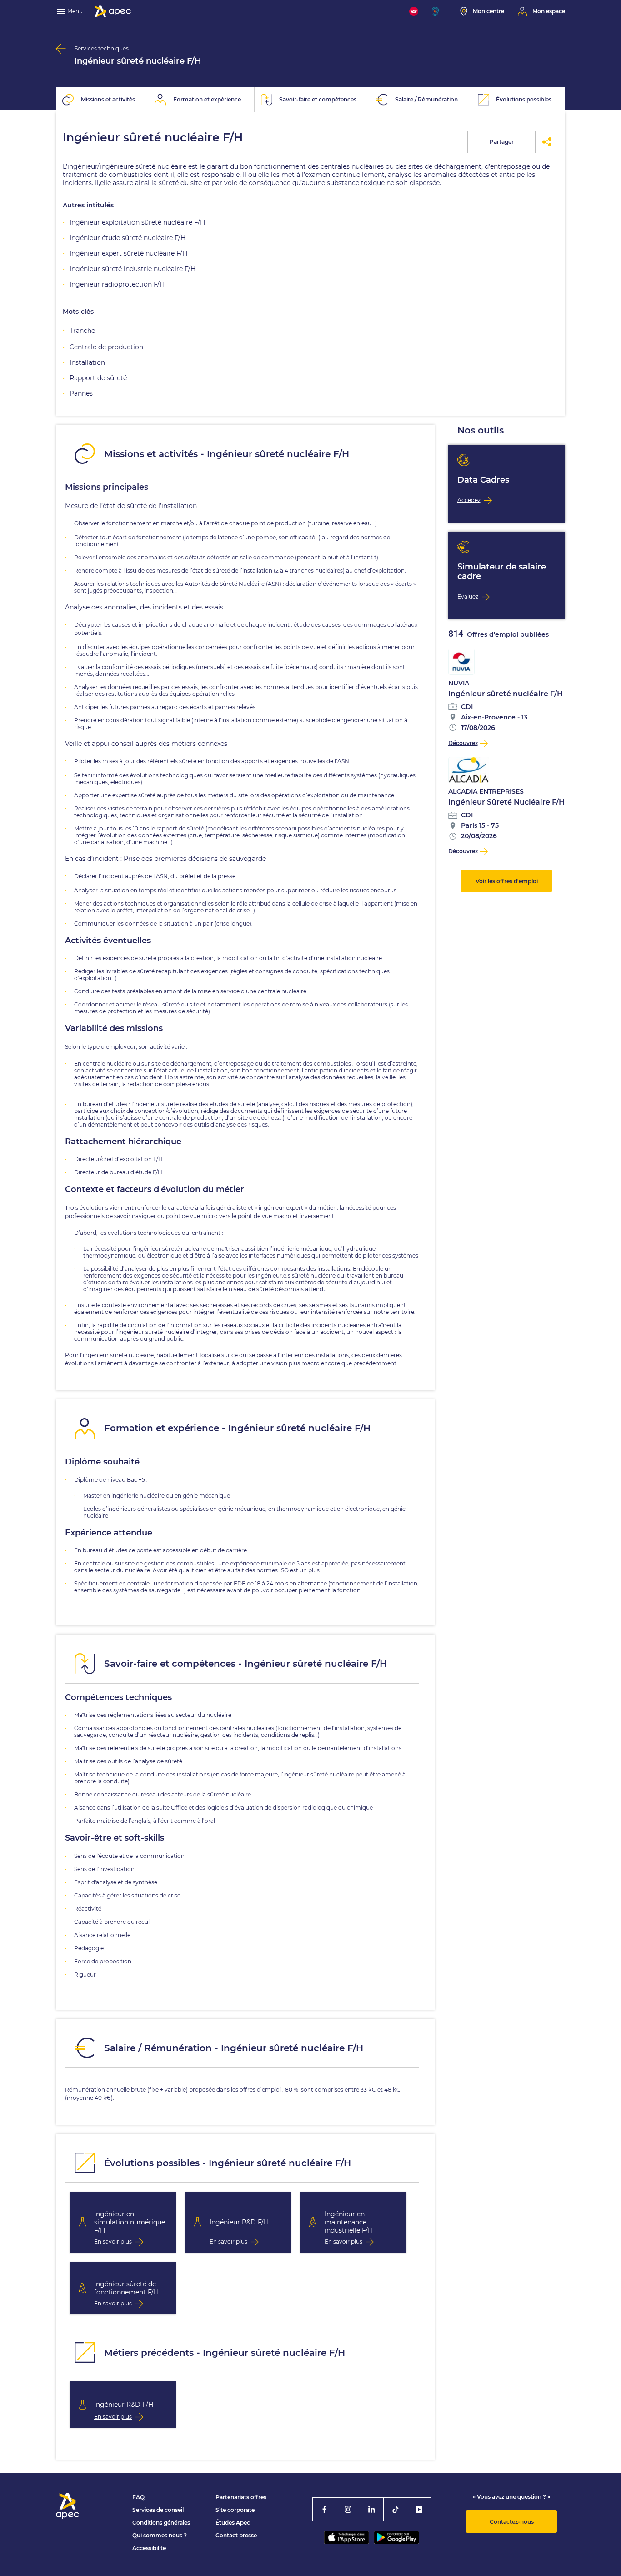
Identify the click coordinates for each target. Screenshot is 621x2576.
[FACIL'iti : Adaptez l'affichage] (414, 11)
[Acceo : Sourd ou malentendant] (439, 11)
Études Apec (233, 2523)
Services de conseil (158, 2510)
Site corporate (235, 2510)
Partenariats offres (241, 2497)
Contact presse (236, 2535)
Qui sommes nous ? (160, 2535)
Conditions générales (161, 2523)
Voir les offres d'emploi (507, 881)
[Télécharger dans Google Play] (396, 2537)
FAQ (138, 2497)
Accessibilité (149, 2548)
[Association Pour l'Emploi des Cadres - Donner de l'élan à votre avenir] (113, 11)
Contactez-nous (512, 2522)
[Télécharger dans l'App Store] (346, 2537)
